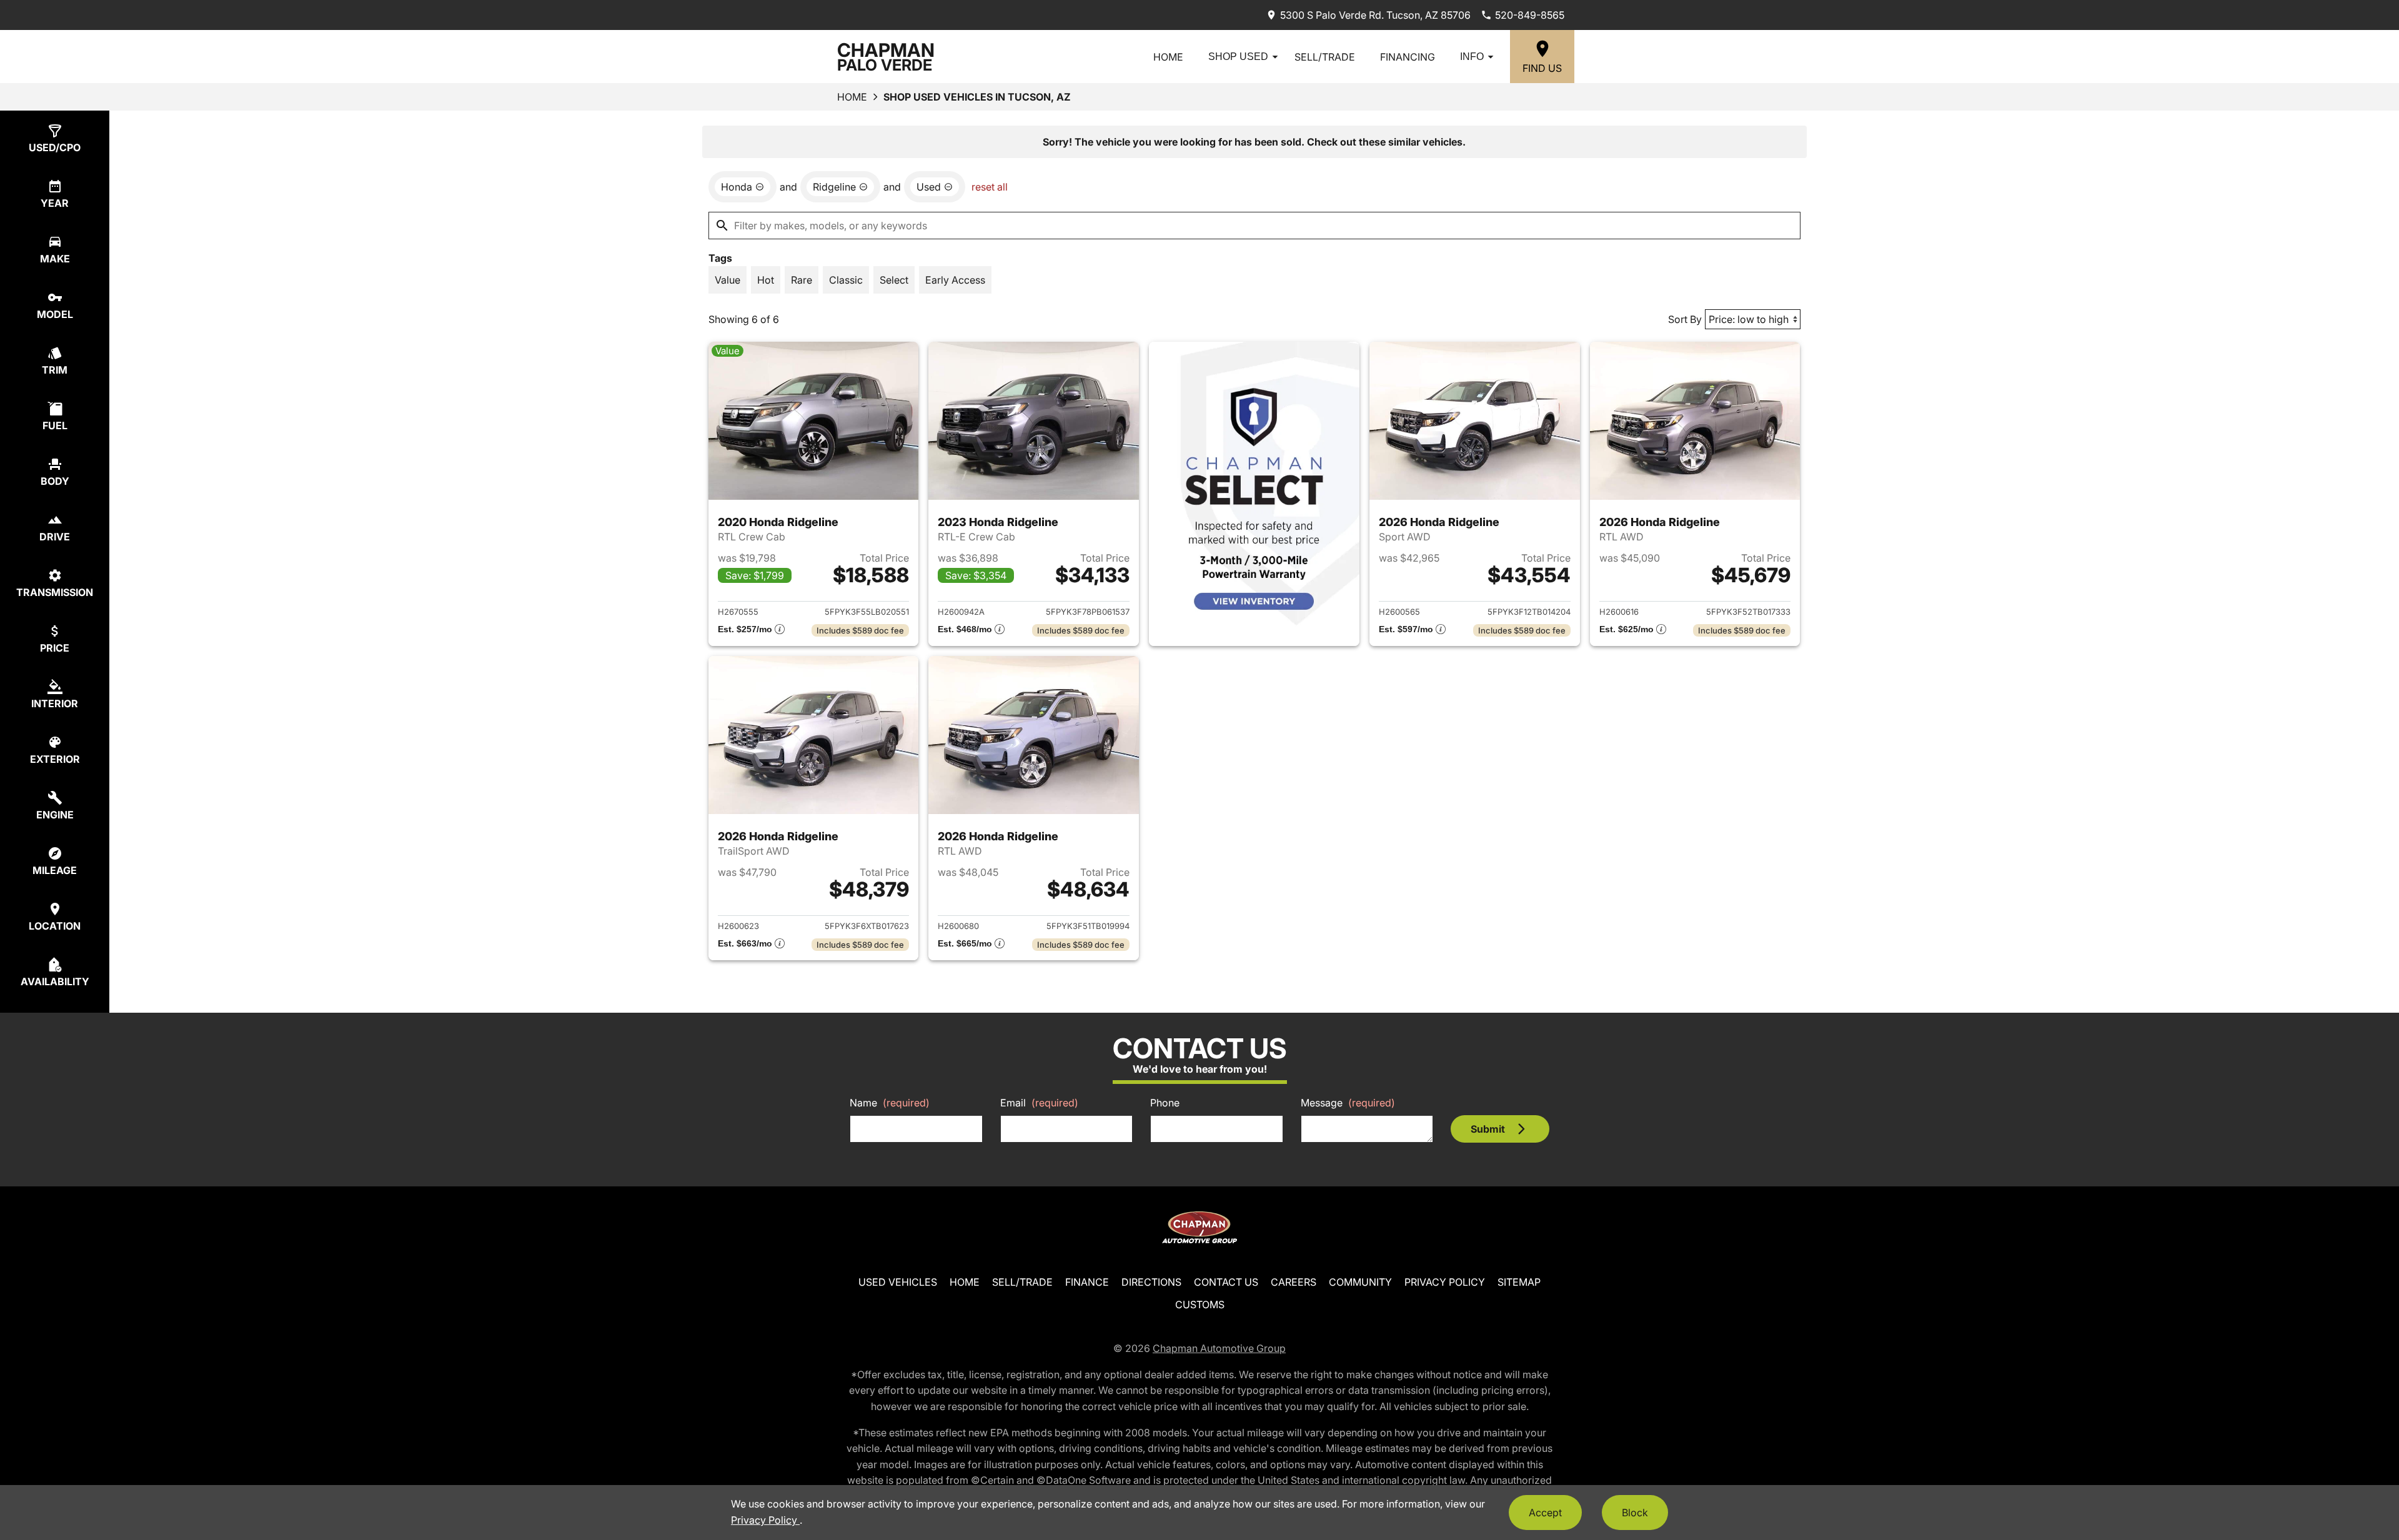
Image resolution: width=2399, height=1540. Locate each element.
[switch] (728, 280)
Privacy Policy (1445, 1282)
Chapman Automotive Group (1219, 1348)
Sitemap (1519, 1282)
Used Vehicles (898, 1282)
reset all (990, 187)
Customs (1200, 1304)
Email (1039, 1103)
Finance (1087, 1282)
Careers (1294, 1282)
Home (1168, 57)
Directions (1151, 1282)
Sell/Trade (1325, 57)
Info (1472, 57)
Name (890, 1103)
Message (1348, 1103)
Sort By (1685, 319)
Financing (1408, 57)
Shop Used (1238, 57)
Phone (1165, 1103)
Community (1360, 1282)
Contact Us (1226, 1282)
